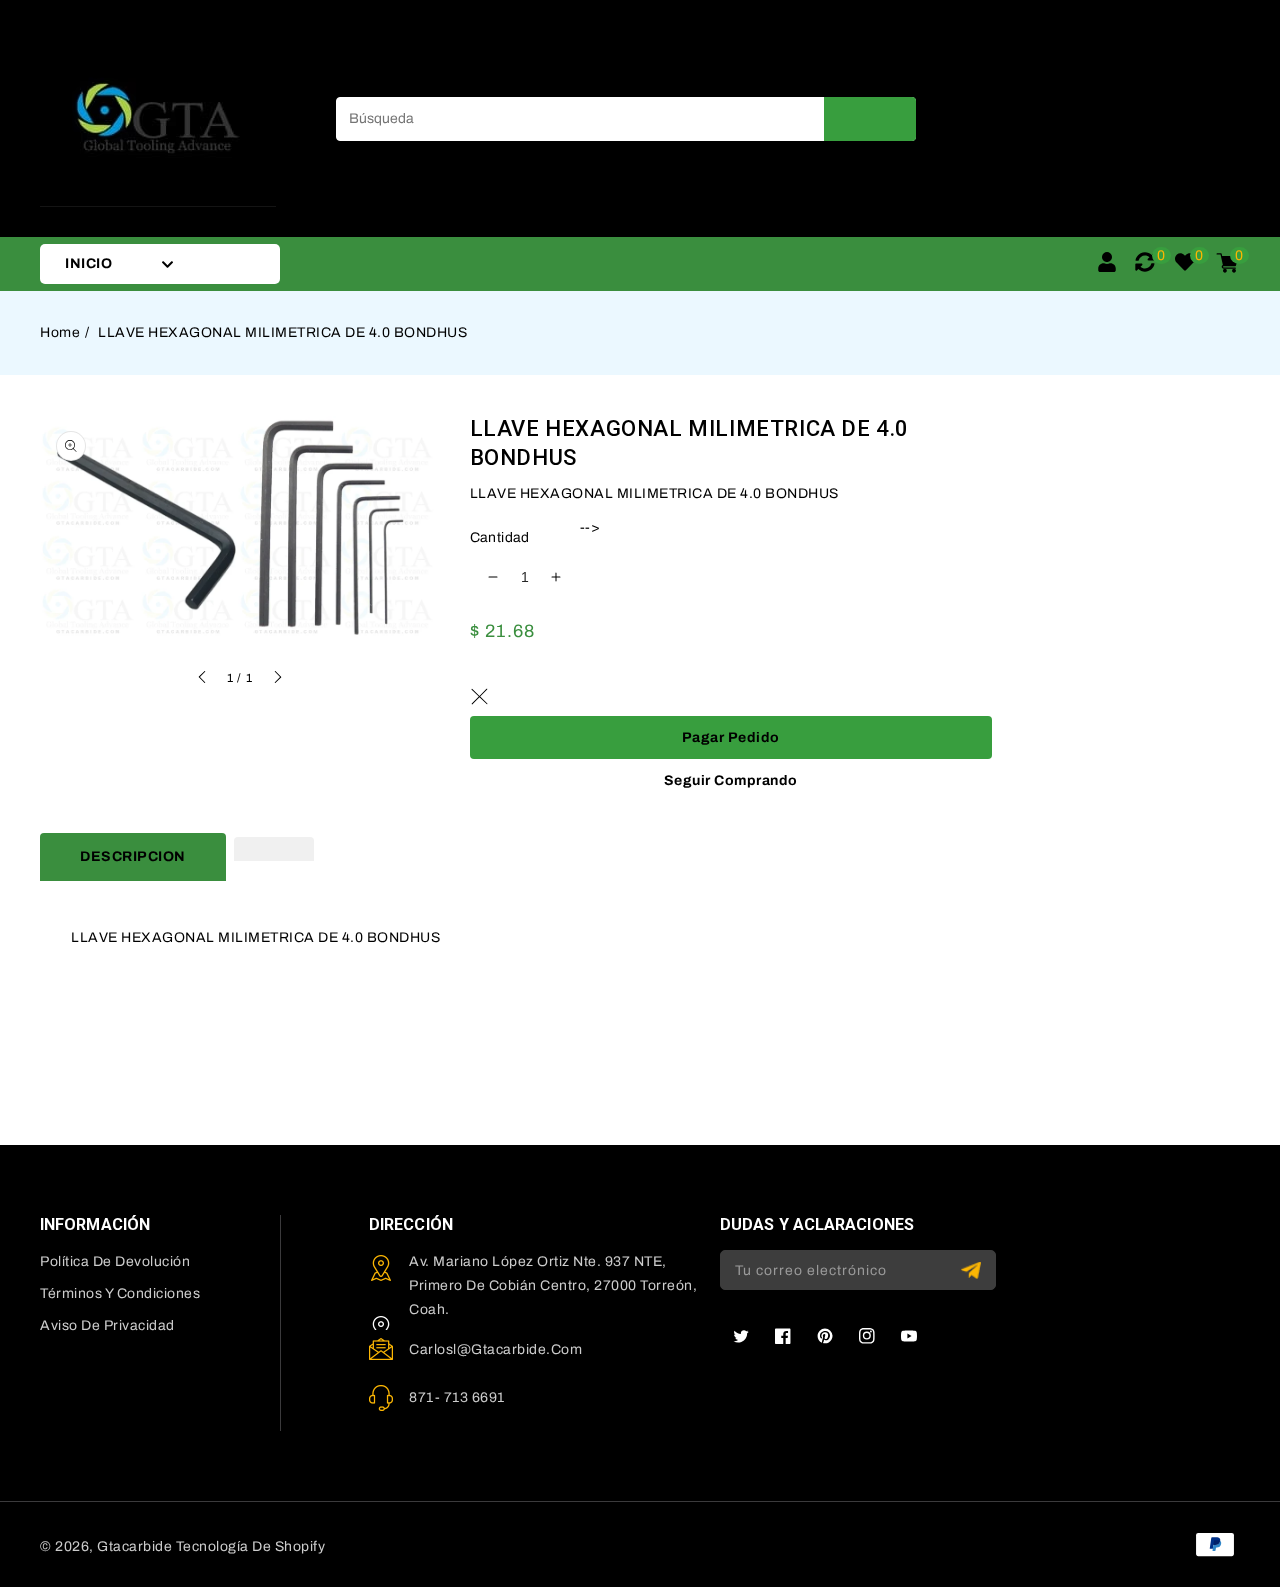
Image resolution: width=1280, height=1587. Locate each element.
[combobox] (626, 119)
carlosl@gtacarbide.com (495, 1349)
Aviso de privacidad (107, 1325)
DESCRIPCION (133, 856)
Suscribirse (973, 1270)
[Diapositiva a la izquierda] (203, 680)
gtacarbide (134, 1546)
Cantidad (500, 537)
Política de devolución (115, 1261)
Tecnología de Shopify (251, 1546)
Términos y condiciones (120, 1293)
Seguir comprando (731, 780)
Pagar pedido (731, 737)
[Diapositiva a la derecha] (277, 680)
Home (60, 332)
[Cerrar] (480, 696)
